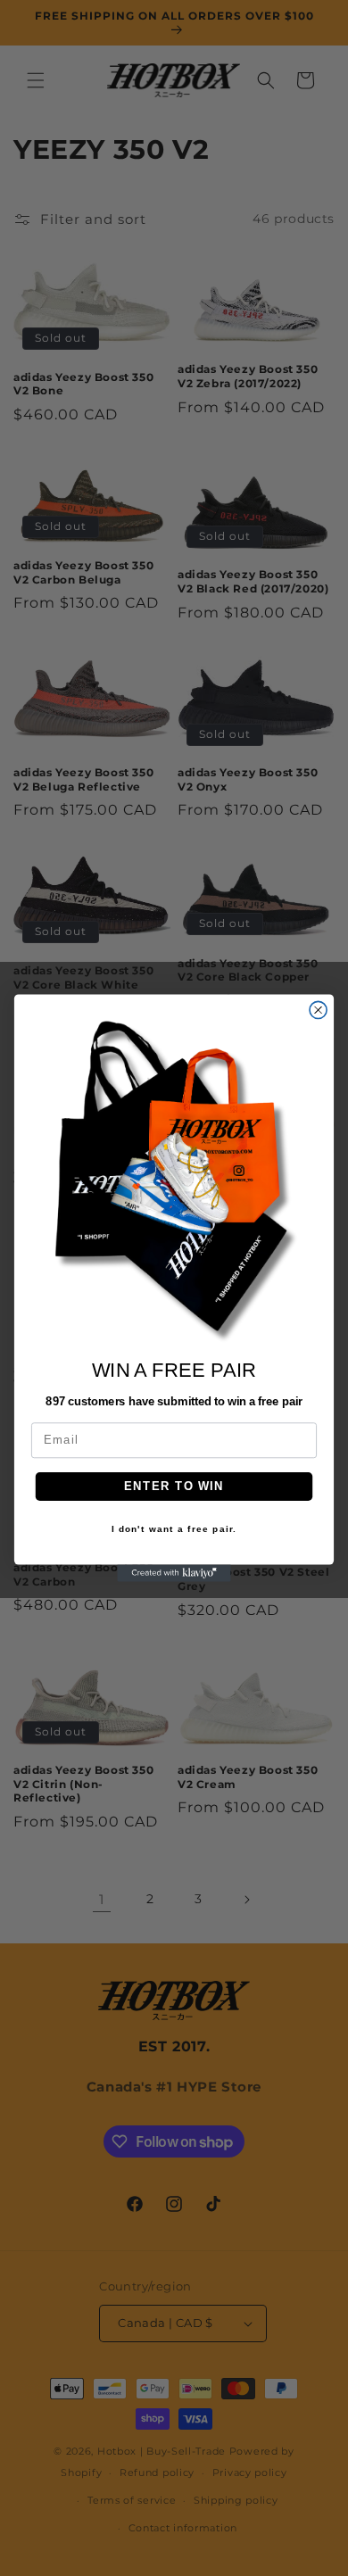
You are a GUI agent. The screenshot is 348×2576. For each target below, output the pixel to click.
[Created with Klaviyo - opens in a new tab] (174, 1574)
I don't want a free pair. (174, 1529)
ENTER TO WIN (174, 1487)
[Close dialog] (318, 1010)
